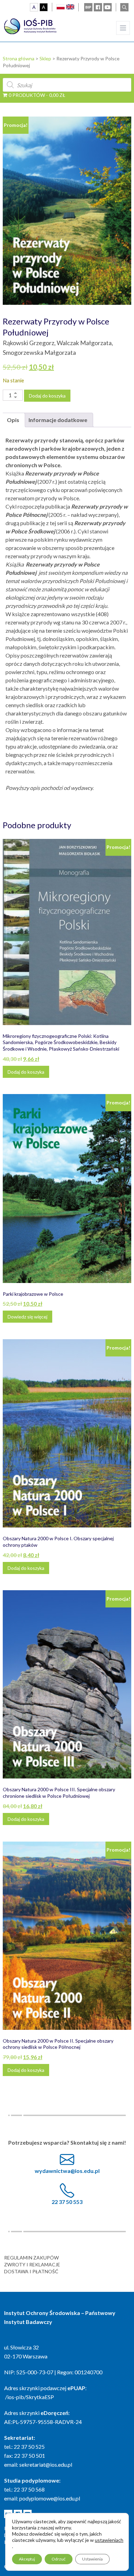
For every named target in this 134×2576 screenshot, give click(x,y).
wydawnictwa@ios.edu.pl (67, 2171)
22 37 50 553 (67, 2202)
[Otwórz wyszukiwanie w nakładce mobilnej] (67, 85)
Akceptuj (27, 2559)
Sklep (45, 58)
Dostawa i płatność (31, 2271)
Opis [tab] (13, 420)
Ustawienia (92, 2559)
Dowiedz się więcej (27, 1317)
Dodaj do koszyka (47, 396)
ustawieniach (109, 2540)
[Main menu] (123, 28)
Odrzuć (59, 2559)
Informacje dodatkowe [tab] (58, 420)
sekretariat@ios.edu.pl (46, 2464)
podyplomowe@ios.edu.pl (50, 2498)
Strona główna (19, 58)
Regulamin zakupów (31, 2258)
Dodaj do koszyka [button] (26, 1072)
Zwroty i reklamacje (32, 2264)
